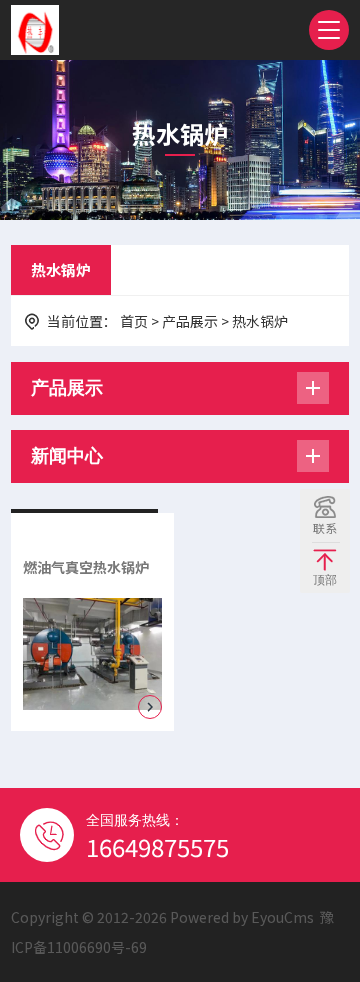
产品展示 (190, 321)
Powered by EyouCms (240, 917)
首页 (134, 321)
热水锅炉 (61, 269)
